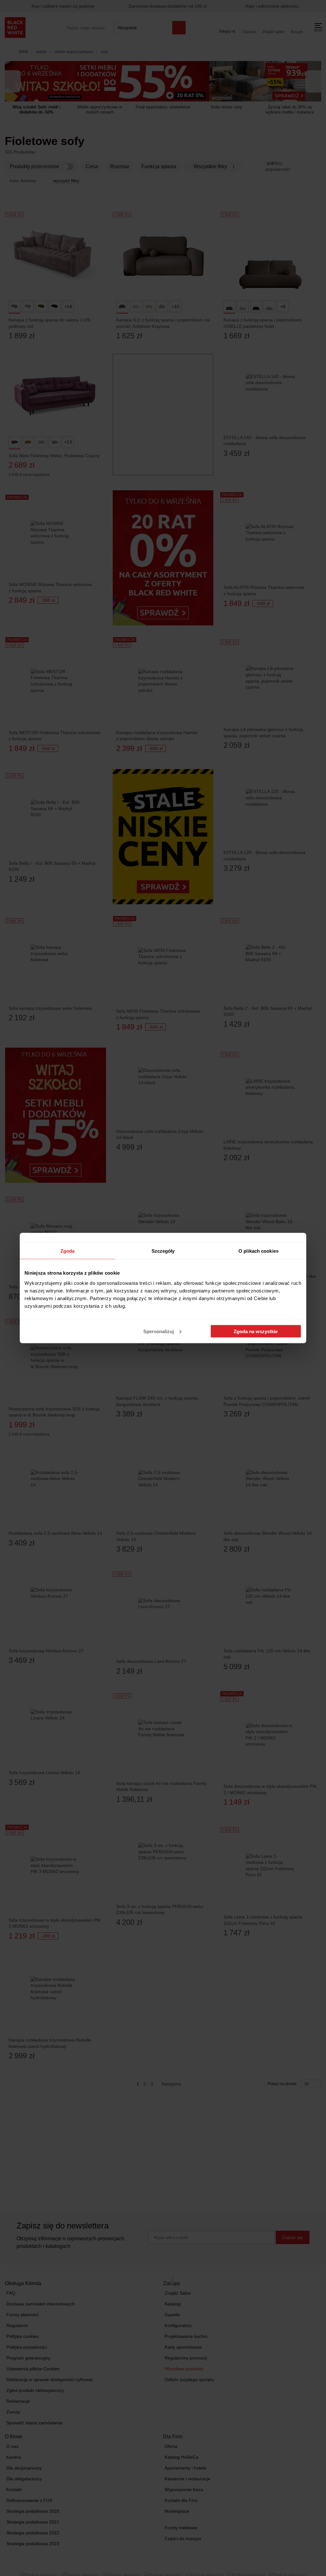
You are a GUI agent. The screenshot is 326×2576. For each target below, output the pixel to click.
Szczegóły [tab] (163, 1251)
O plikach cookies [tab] (259, 1251)
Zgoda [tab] (68, 1251)
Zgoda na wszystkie (256, 1331)
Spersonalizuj (159, 1331)
